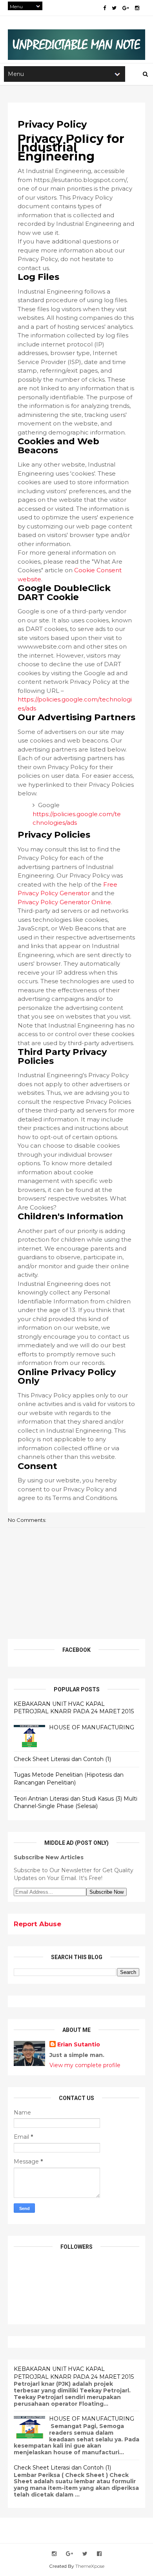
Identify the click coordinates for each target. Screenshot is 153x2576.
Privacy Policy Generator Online (64, 902)
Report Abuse (37, 1924)
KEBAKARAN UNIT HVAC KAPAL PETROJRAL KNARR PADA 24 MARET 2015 (74, 1708)
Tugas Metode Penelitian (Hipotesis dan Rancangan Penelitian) (69, 1779)
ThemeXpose (90, 2566)
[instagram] (137, 8)
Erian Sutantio (79, 2044)
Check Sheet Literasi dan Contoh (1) (62, 1759)
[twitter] (114, 8)
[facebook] (105, 8)
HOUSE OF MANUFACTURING (92, 1727)
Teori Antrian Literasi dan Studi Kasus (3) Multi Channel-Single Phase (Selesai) (76, 1803)
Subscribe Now (107, 1892)
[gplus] (126, 8)
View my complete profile (85, 2065)
